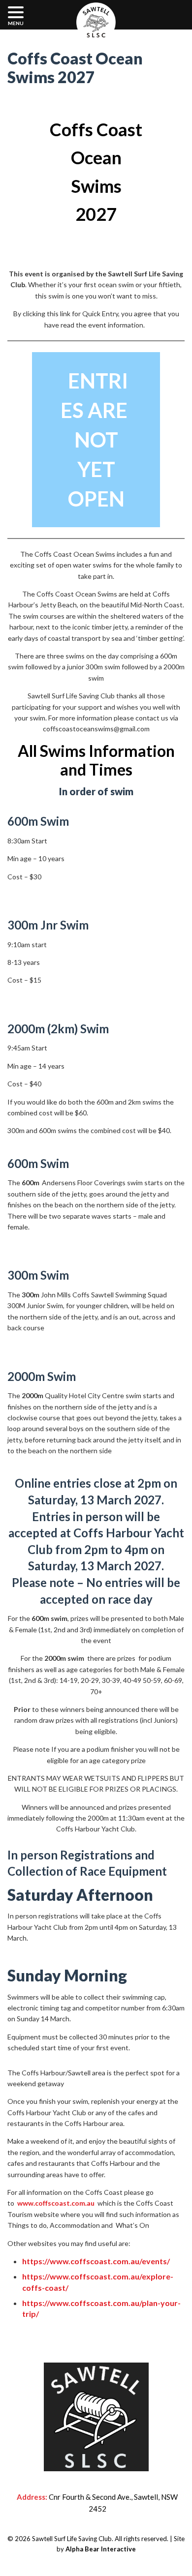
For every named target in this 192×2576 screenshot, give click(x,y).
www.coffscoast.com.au (56, 2203)
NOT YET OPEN (94, 440)
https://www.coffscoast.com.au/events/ (96, 2261)
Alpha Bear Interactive (101, 2549)
